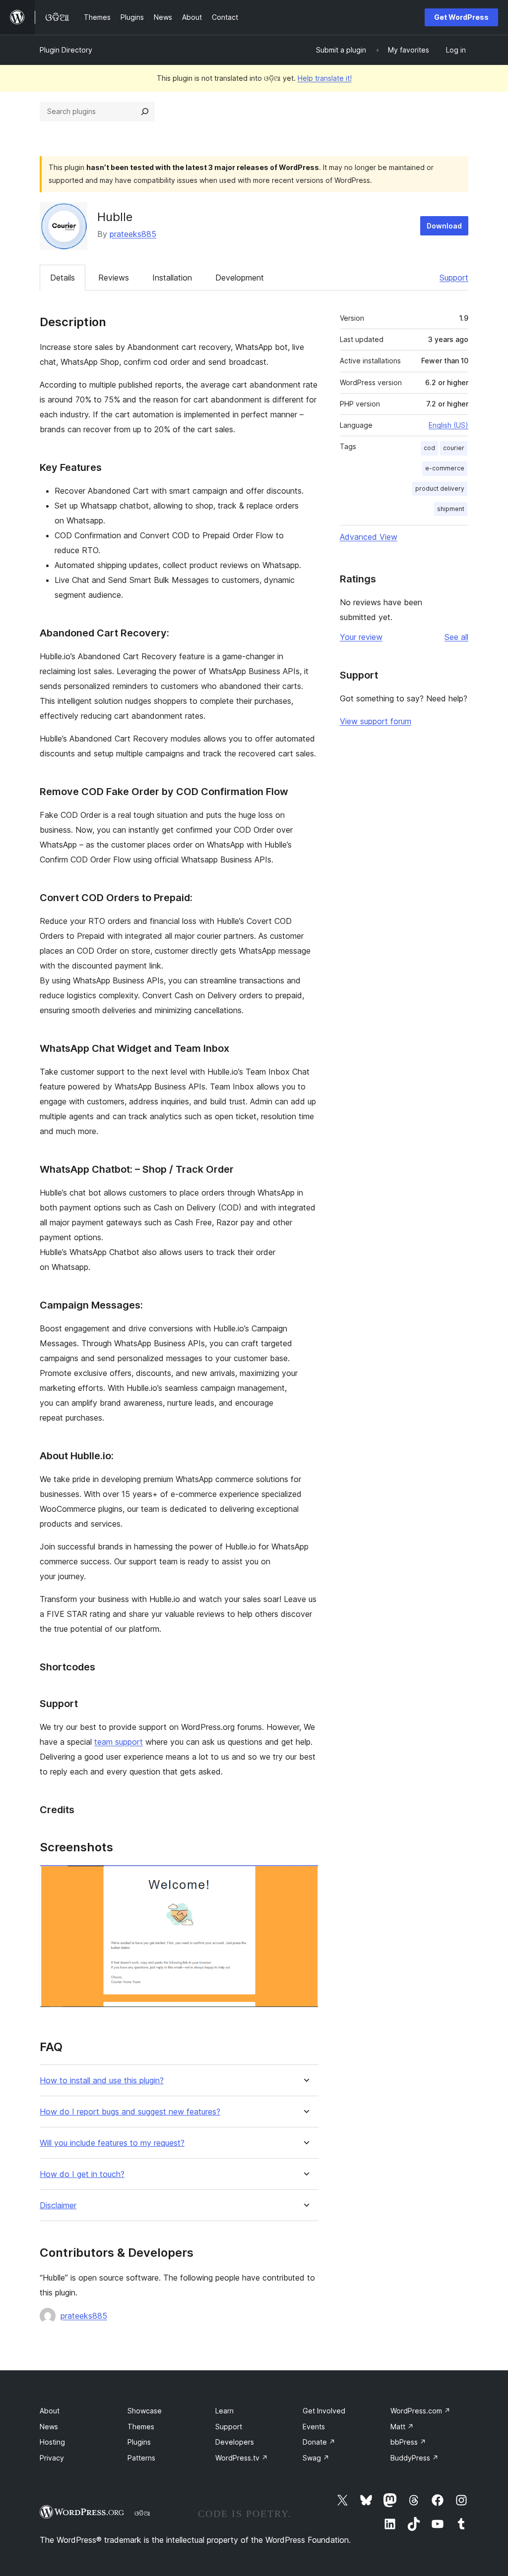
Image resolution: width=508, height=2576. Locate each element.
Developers (235, 2442)
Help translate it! (325, 78)
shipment (451, 509)
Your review (361, 637)
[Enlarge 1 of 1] (305, 1878)
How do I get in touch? (82, 2174)
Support (454, 278)
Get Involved (324, 2411)
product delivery (440, 488)
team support (119, 1742)
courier (454, 448)
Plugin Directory (66, 50)
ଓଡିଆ (142, 2513)
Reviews (114, 278)
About (50, 2411)
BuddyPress (414, 2458)
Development (240, 278)
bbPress (408, 2442)
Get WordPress (461, 17)
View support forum (376, 721)
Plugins (139, 2442)
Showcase (145, 2411)
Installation (172, 278)
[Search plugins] (145, 112)
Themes (141, 2427)
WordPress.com (420, 2411)
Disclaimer (58, 2205)
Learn (224, 2411)
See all (456, 637)
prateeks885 (133, 234)
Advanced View (369, 537)
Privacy (52, 2458)
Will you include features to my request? (112, 2143)
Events (314, 2427)
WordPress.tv (242, 2458)
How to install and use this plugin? (102, 2081)
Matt (402, 2427)
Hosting (52, 2442)
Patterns (141, 2458)
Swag (316, 2458)
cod (429, 448)
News (49, 2427)
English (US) (448, 425)
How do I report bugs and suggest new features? (130, 2112)
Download (444, 226)
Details (63, 278)
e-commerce (445, 468)
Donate (319, 2442)
